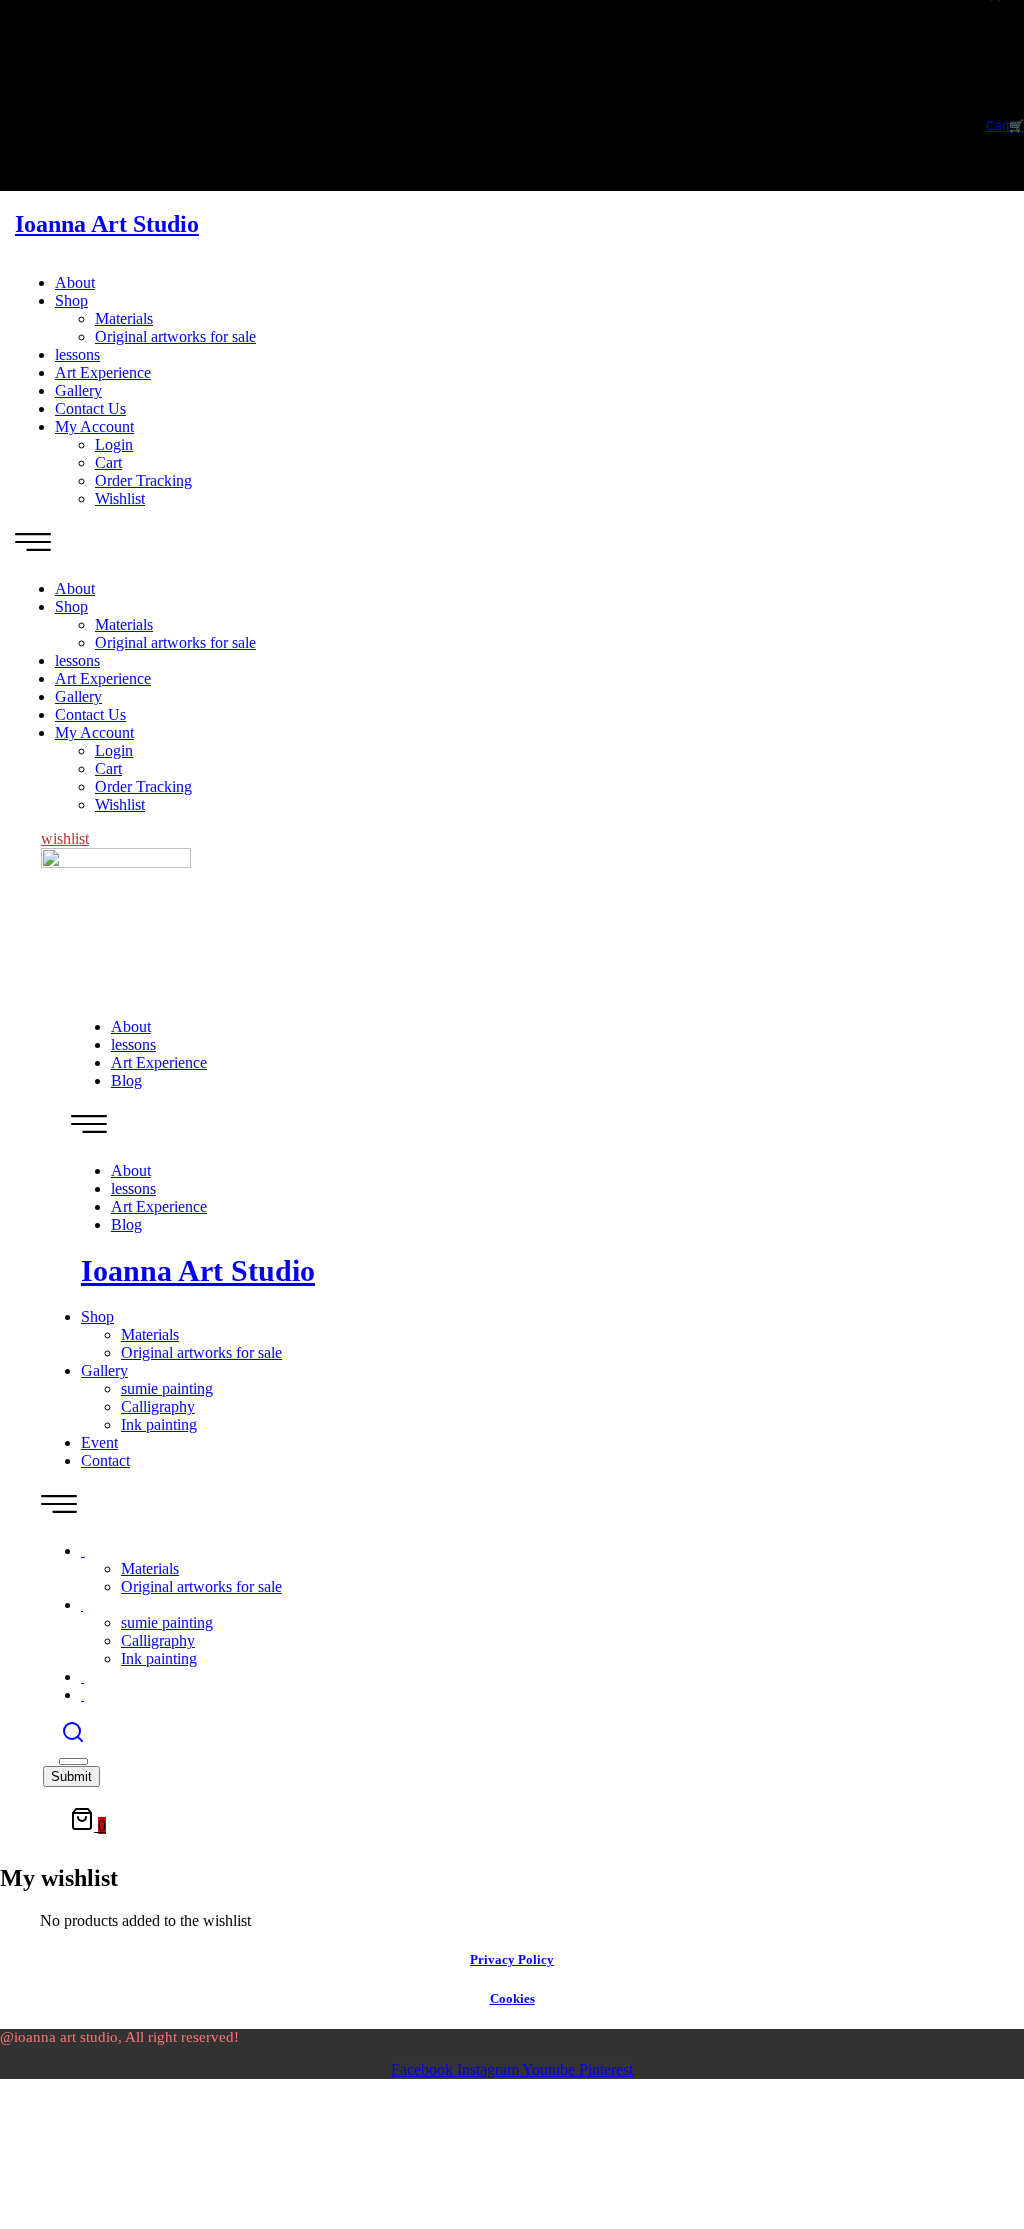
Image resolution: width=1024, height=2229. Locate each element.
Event (99, 1442)
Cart (108, 462)
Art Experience (103, 372)
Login (114, 444)
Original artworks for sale (175, 336)
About (75, 282)
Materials (124, 318)
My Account (94, 426)
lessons (77, 354)
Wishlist (120, 498)
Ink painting (159, 1424)
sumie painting (167, 1388)
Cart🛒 (1005, 126)
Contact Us (90, 408)
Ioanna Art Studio (107, 224)
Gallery (78, 390)
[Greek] (989, 12)
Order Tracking (143, 480)
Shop (71, 300)
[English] (989, 33)
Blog (126, 1080)
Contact (105, 1460)
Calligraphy (158, 1406)
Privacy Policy (512, 1959)
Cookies (512, 1998)
